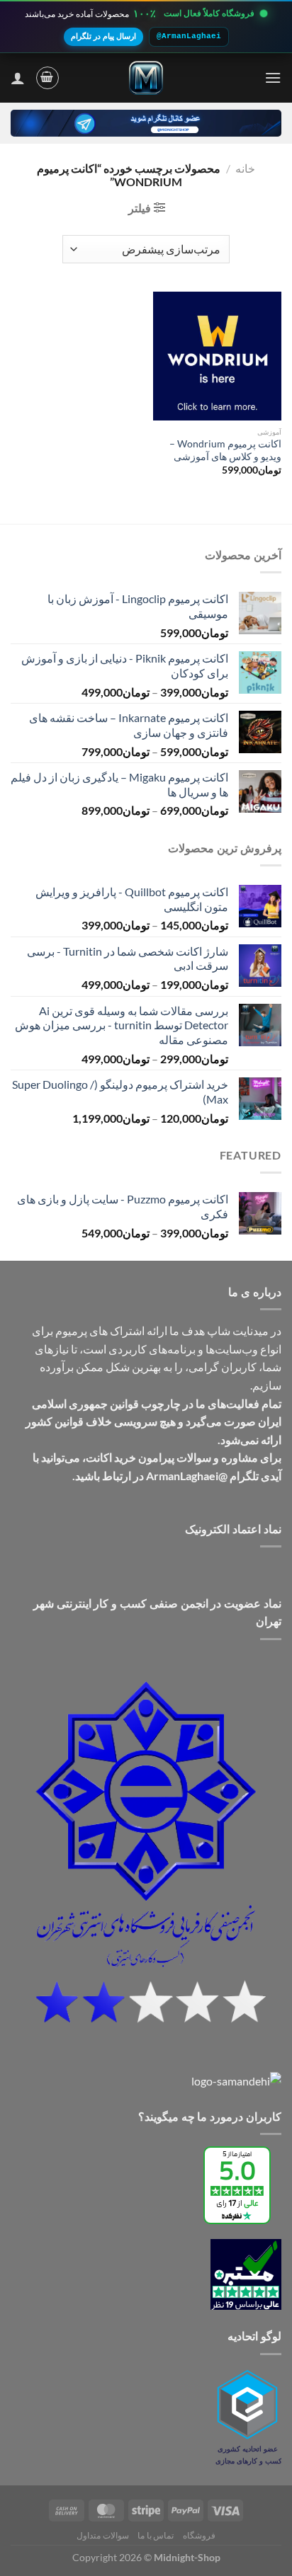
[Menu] (273, 78)
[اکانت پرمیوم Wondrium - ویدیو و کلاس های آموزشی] (217, 356)
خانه (245, 168)
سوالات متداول (103, 2535)
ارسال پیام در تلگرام (103, 36)
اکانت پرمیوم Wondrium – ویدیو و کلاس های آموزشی (225, 450)
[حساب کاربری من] (18, 78)
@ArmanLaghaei (189, 36)
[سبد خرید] (47, 78)
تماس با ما (156, 2535)
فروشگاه (199, 2535)
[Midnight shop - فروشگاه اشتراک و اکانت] (146, 78)
